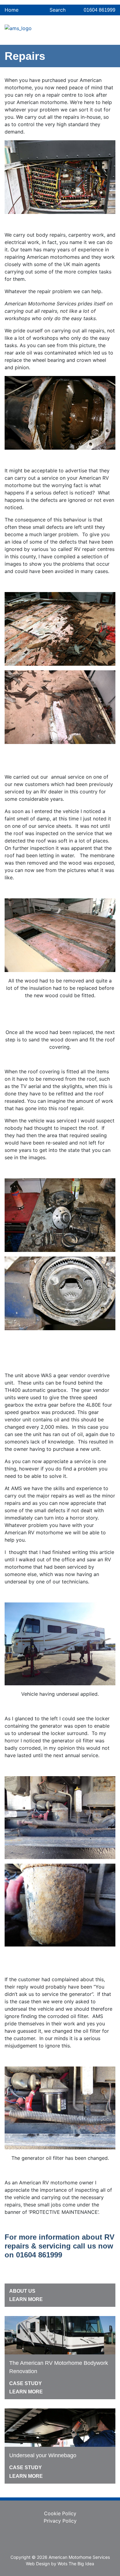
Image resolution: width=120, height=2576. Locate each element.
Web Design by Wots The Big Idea (60, 2564)
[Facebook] (60, 2539)
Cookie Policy (60, 2513)
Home (12, 10)
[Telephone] (92, 37)
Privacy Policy (60, 2521)
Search (57, 10)
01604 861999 (100, 10)
